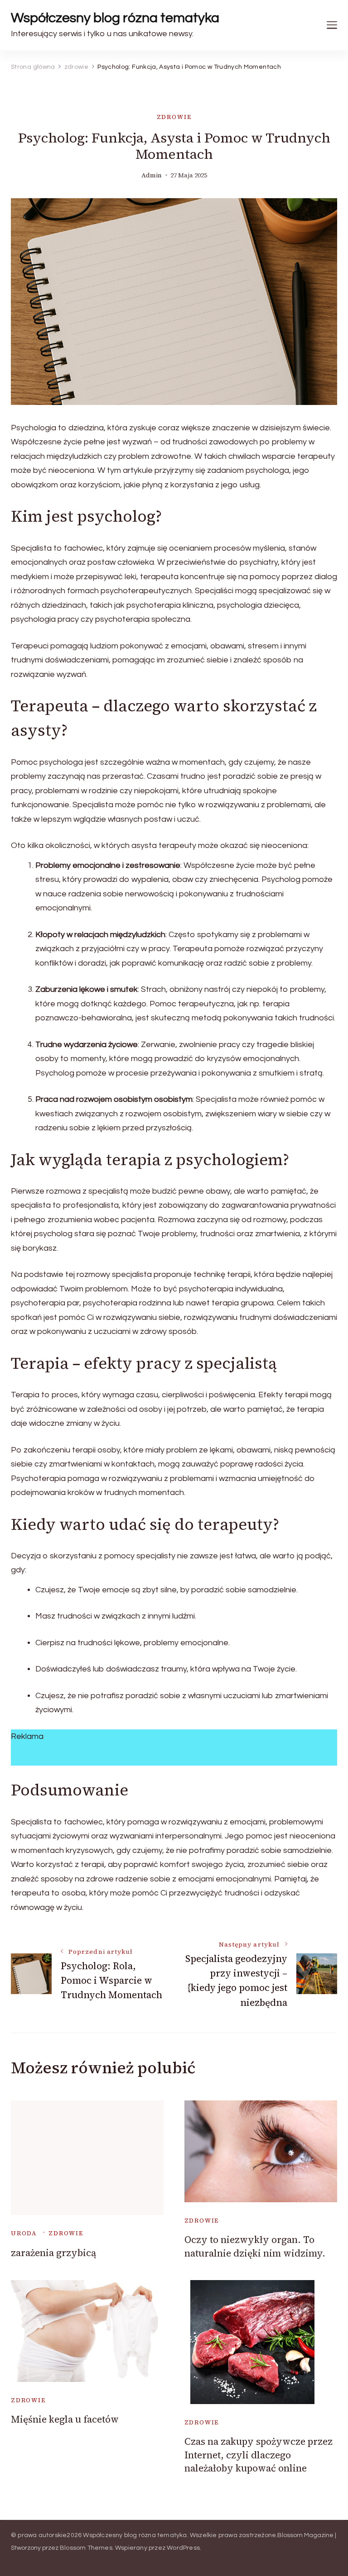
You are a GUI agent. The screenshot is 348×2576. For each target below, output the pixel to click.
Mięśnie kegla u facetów (65, 2419)
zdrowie (174, 117)
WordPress (183, 2548)
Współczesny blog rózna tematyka (115, 18)
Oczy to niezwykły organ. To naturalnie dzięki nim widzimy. (255, 2246)
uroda (24, 2233)
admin (152, 175)
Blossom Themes (86, 2548)
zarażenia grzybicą (53, 2253)
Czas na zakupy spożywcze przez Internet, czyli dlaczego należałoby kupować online (259, 2455)
